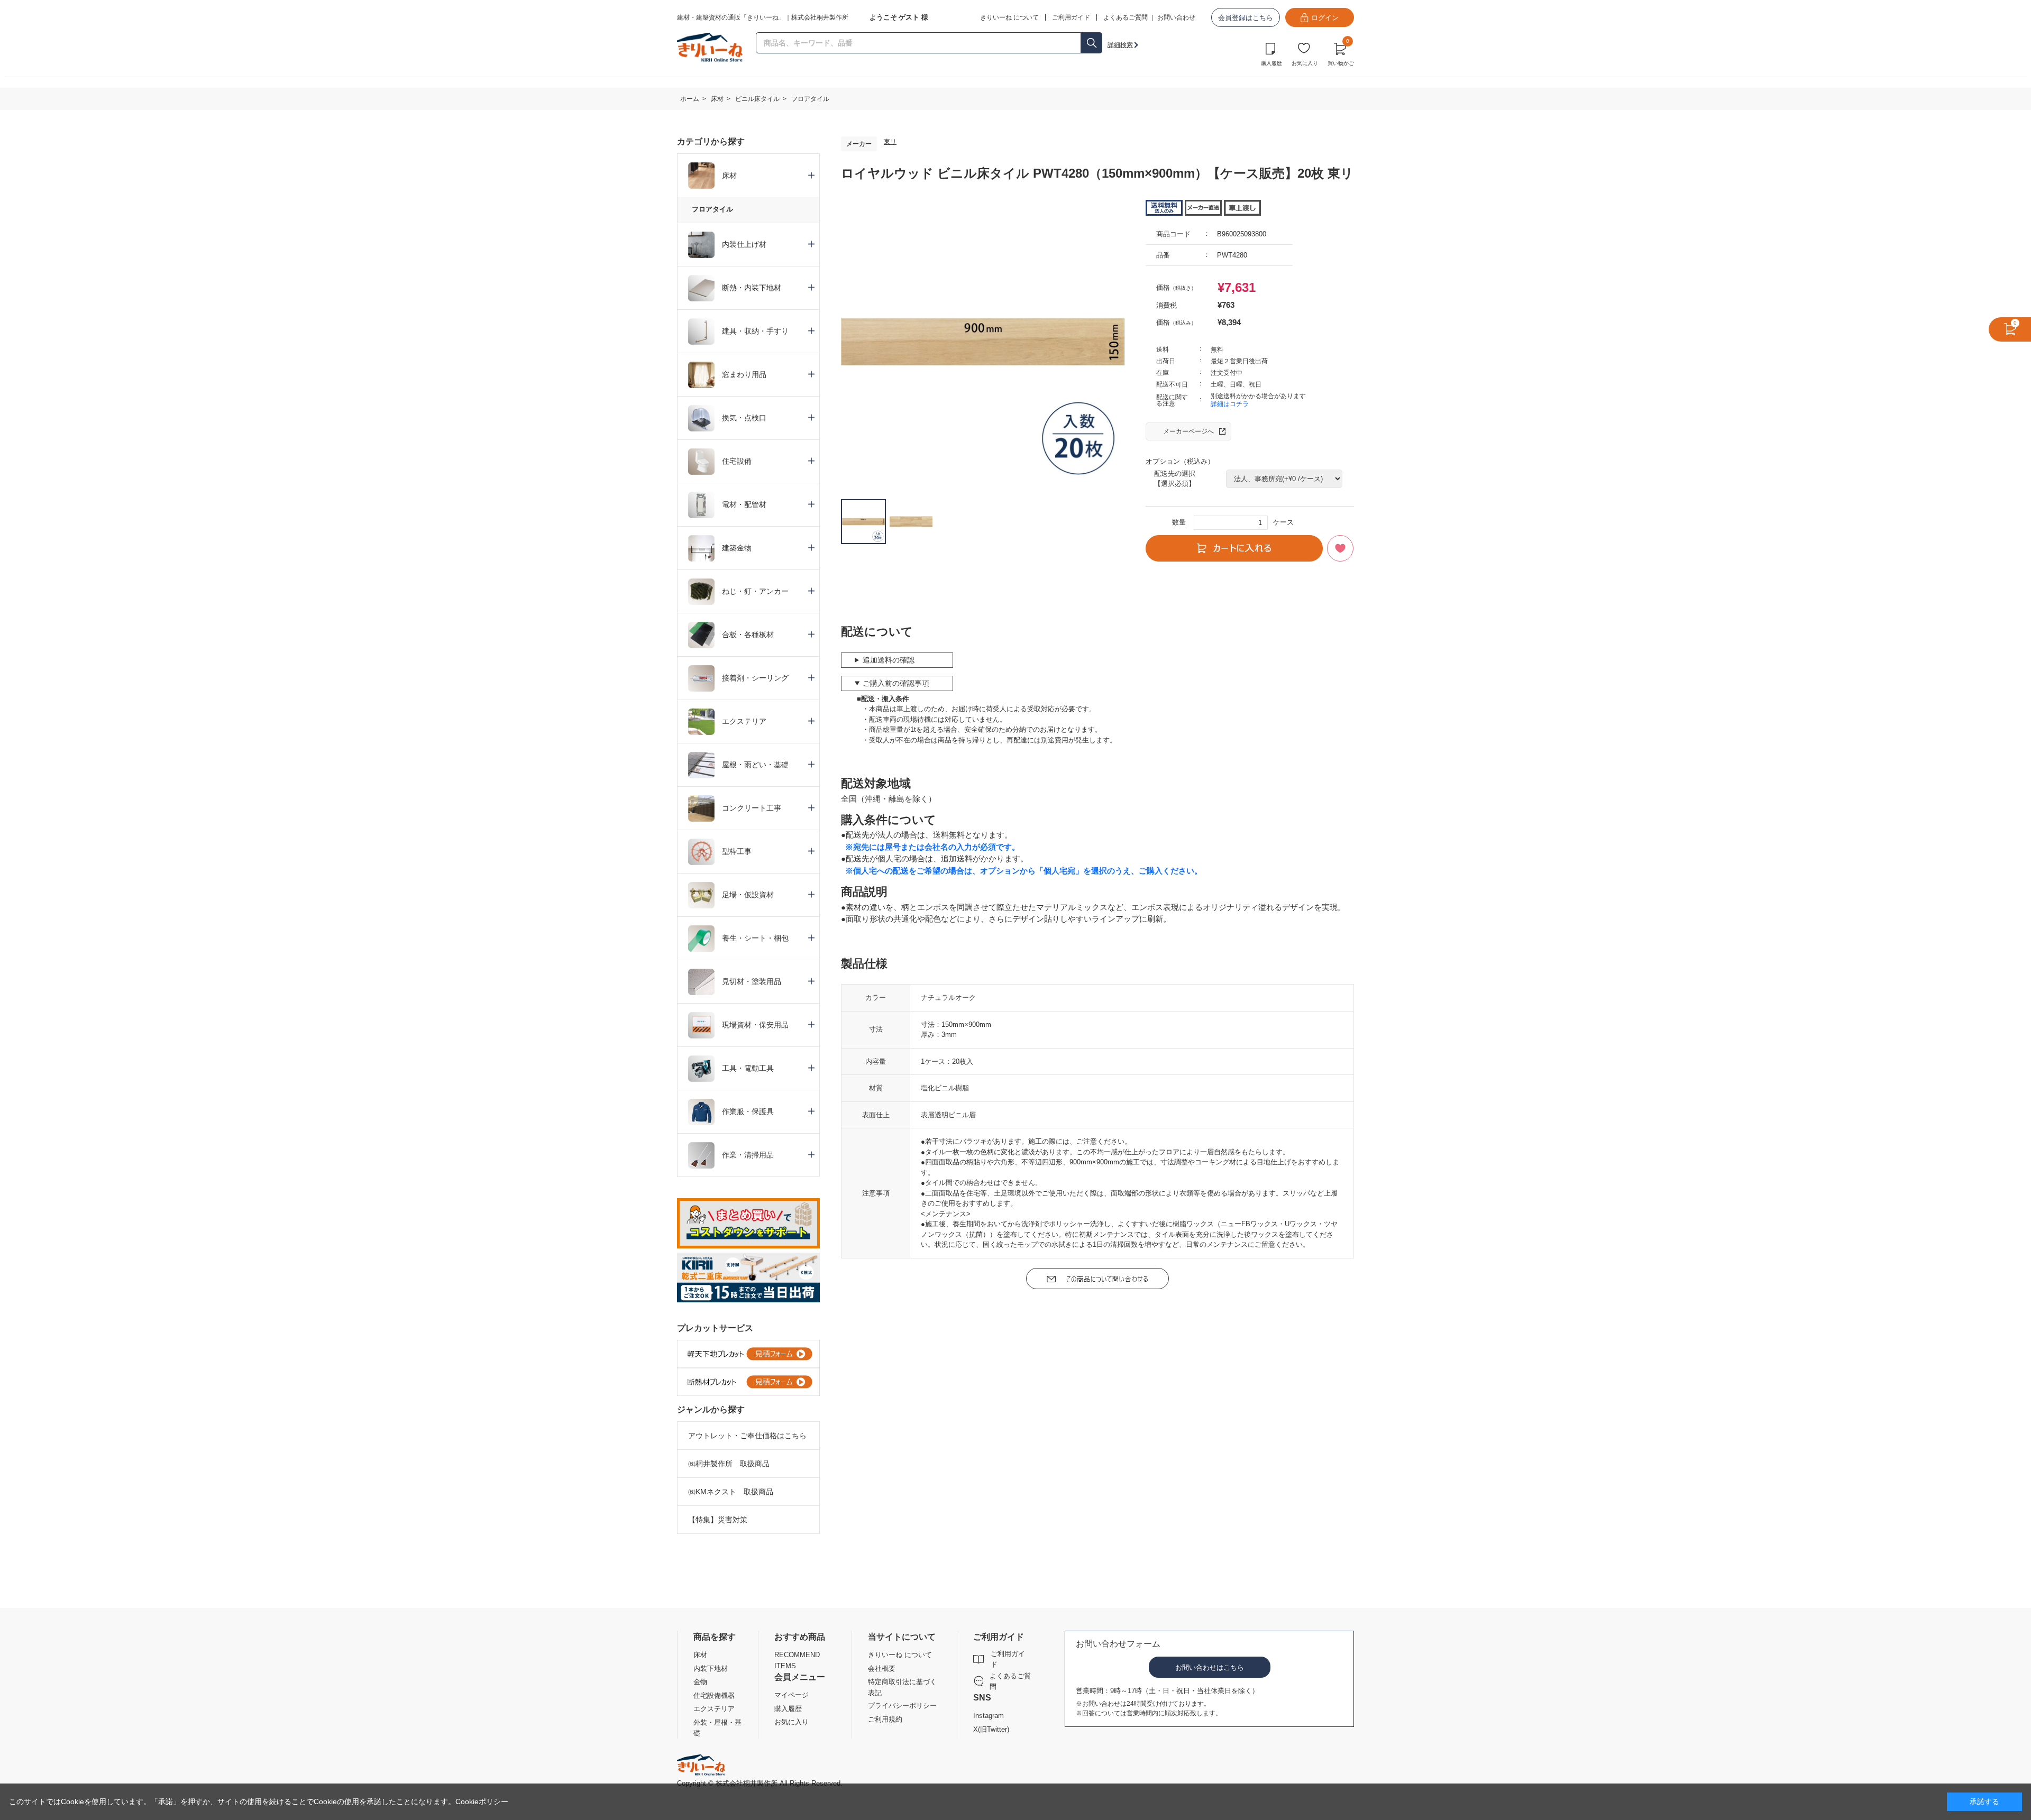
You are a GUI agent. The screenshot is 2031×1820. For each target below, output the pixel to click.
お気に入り (1305, 63)
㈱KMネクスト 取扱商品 (731, 1492)
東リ (890, 142)
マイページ (792, 1695)
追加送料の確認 (889, 660)
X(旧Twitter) (991, 1729)
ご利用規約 (885, 1719)
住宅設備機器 (714, 1695)
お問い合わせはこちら (1210, 1667)
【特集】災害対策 (718, 1520)
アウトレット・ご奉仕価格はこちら (747, 1436)
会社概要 (882, 1669)
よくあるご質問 (1126, 17)
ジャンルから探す (711, 1409)
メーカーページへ (1188, 431)
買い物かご (1341, 53)
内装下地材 (711, 1669)
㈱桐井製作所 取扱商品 (729, 1464)
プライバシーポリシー (902, 1706)
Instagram (989, 1716)
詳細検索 (1120, 45)
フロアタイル (712, 209)
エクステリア (714, 1709)
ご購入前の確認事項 (896, 683)
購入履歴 (1271, 63)
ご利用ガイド (1008, 1659)
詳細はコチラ (1230, 404)
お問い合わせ (1176, 17)
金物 (700, 1682)
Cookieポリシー (482, 1801)
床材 (700, 1655)
